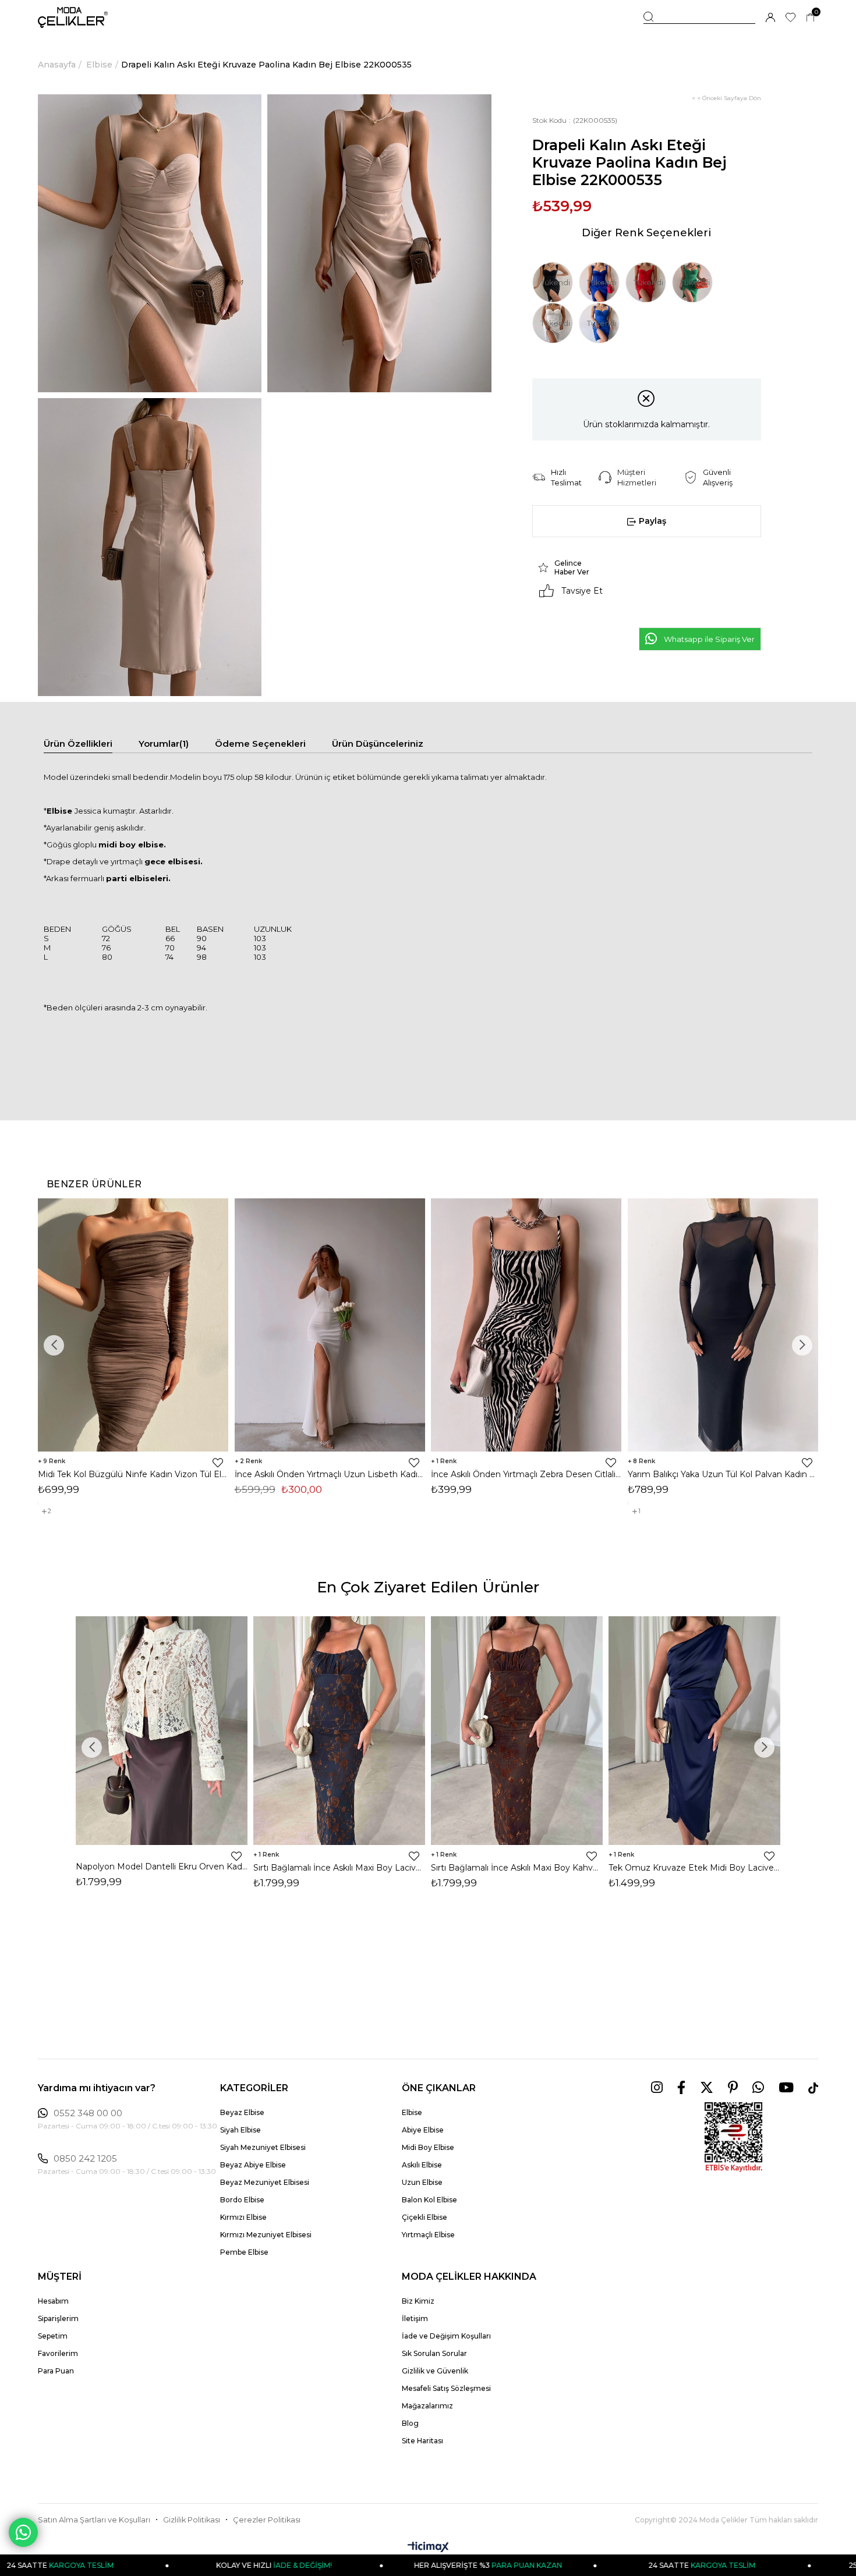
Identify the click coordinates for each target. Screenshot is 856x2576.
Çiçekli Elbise (425, 2217)
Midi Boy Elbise (428, 2147)
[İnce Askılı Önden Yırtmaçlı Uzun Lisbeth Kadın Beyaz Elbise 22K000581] (330, 1325)
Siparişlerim (58, 2318)
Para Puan (56, 2371)
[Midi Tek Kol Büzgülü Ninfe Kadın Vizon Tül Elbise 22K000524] (133, 1325)
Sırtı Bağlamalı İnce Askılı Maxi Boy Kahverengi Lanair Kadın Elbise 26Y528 (517, 1868)
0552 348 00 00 (88, 2113)
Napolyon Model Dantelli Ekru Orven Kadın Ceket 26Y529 (162, 1867)
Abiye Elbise (423, 2130)
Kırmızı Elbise (243, 2217)
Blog (410, 2423)
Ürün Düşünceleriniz (378, 744)
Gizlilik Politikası (192, 2520)
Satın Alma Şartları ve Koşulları (94, 2520)
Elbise (412, 2112)
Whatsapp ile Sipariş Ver (709, 639)
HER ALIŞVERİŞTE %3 (371, 2565)
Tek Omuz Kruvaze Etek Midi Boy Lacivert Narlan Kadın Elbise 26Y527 (694, 1868)
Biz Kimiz (418, 2301)
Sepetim (53, 2336)
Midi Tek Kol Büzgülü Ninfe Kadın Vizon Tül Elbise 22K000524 (133, 1474)
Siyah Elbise (240, 2130)
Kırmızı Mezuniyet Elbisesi (266, 2235)
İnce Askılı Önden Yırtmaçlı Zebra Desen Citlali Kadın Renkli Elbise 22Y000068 (526, 1474)
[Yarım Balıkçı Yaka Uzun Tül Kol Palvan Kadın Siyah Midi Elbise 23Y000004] (723, 1325)
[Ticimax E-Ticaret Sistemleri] (428, 2548)
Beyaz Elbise (242, 2112)
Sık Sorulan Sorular (434, 2353)
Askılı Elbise (422, 2165)
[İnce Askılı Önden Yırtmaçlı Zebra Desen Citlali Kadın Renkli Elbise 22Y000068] (526, 1325)
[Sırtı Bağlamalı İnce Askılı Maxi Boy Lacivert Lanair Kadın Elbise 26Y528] (339, 1730)
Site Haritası (422, 2441)
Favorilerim (58, 2353)
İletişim (415, 2318)
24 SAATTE (585, 2565)
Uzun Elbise (422, 2182)
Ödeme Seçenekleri (260, 744)
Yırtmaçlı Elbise (428, 2235)
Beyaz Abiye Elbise (253, 2165)
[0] (810, 18)
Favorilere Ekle (218, 1463)
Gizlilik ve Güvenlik (435, 2371)
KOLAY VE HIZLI (157, 2565)
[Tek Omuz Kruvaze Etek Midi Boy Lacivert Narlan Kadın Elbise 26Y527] (694, 1730)
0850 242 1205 (85, 2159)
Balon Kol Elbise (429, 2200)
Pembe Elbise (244, 2252)
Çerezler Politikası (267, 2520)
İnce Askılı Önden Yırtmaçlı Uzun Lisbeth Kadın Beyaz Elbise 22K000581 (330, 1474)
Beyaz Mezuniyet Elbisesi (265, 2182)
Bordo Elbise (242, 2200)
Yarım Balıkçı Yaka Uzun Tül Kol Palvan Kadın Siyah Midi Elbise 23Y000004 (723, 1474)
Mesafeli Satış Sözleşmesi (446, 2388)
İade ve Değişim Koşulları (446, 2336)
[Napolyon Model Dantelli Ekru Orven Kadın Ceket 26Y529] (162, 1730)
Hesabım (53, 2301)
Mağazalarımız (427, 2406)
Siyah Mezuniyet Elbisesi (263, 2147)
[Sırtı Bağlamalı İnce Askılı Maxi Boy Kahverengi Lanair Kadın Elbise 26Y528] (517, 1730)
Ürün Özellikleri (78, 744)
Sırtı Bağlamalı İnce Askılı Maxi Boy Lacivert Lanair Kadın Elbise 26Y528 (339, 1868)
